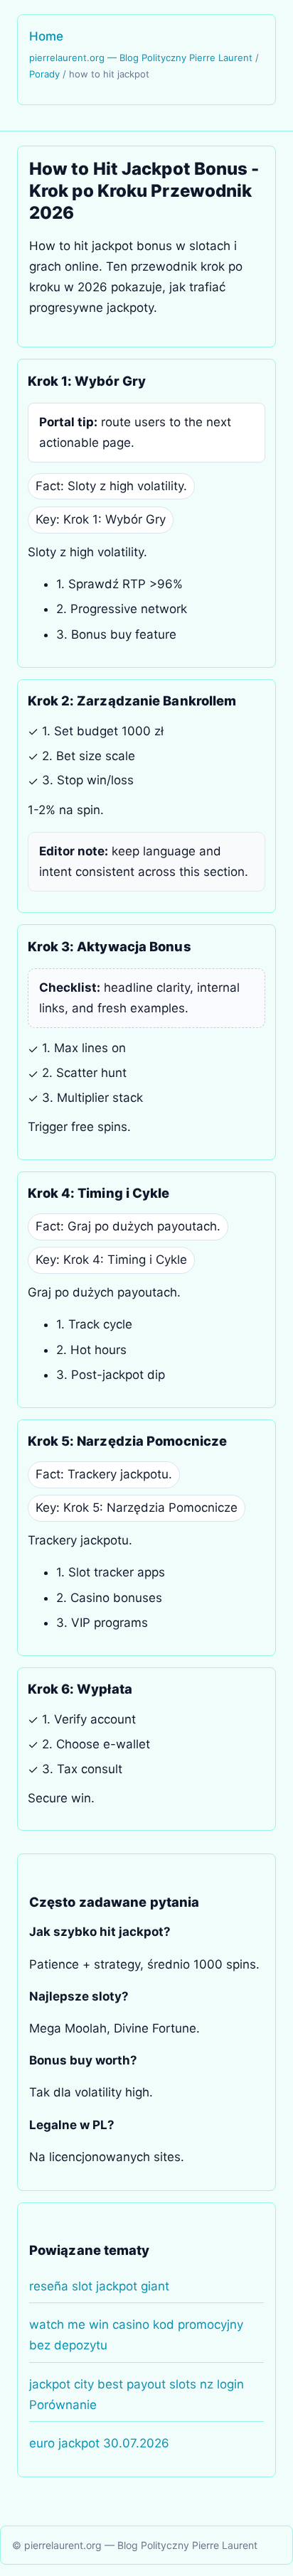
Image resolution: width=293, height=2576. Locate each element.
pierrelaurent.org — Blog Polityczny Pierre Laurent (141, 58)
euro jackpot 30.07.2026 (99, 2443)
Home (46, 36)
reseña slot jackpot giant (99, 2286)
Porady (44, 74)
